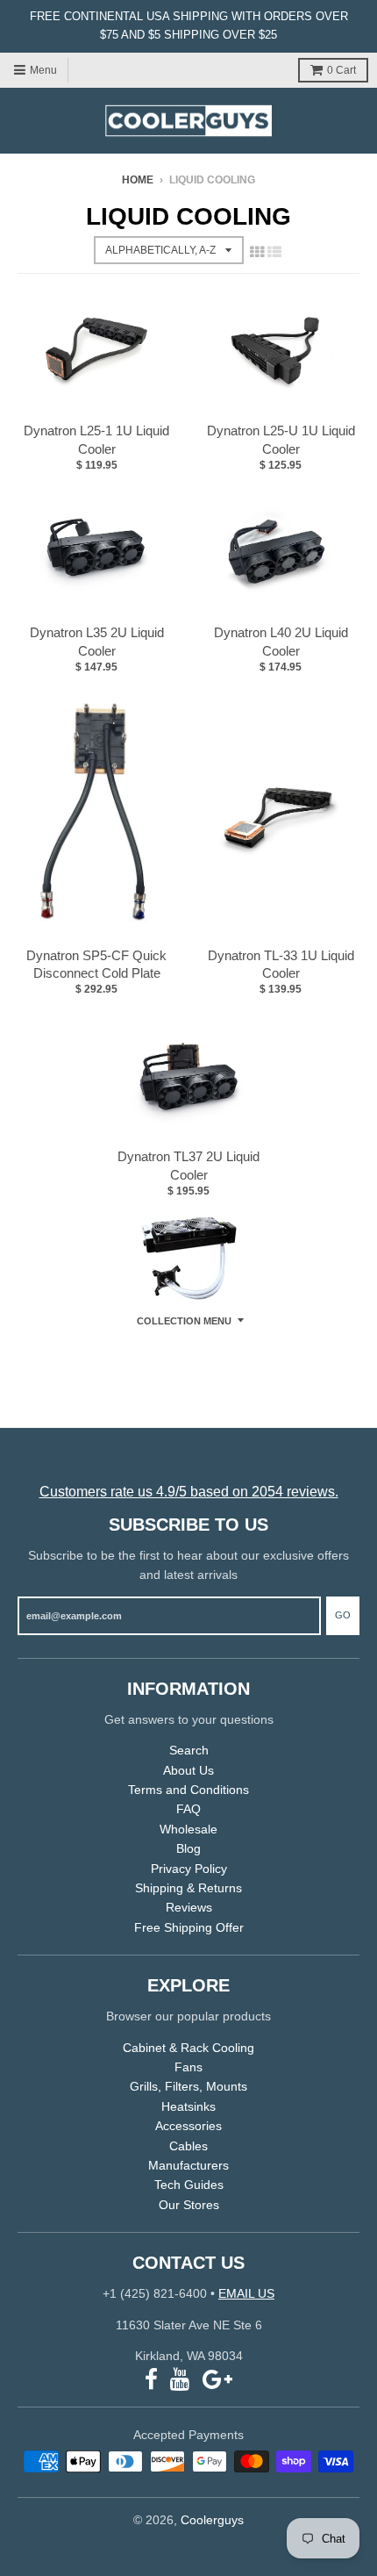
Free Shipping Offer (189, 1927)
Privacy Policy (189, 1869)
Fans (188, 2067)
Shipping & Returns (188, 1888)
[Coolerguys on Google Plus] (217, 2380)
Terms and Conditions (188, 1790)
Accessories (188, 2126)
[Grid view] (257, 252)
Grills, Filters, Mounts (188, 2086)
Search (189, 1750)
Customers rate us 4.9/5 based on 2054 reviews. (189, 1492)
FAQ (188, 1809)
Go (343, 1615)
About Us (188, 1770)
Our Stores (189, 2205)
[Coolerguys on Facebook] (151, 2380)
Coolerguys (212, 2520)
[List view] (274, 252)
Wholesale (188, 1829)
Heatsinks (188, 2106)
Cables (188, 2146)
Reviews (189, 1907)
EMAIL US (246, 2293)
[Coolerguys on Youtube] (180, 2380)
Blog (188, 1848)
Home (138, 180)
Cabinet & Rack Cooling (188, 2048)
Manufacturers (188, 2165)
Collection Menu (184, 1321)
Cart (341, 70)
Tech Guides (189, 2185)
